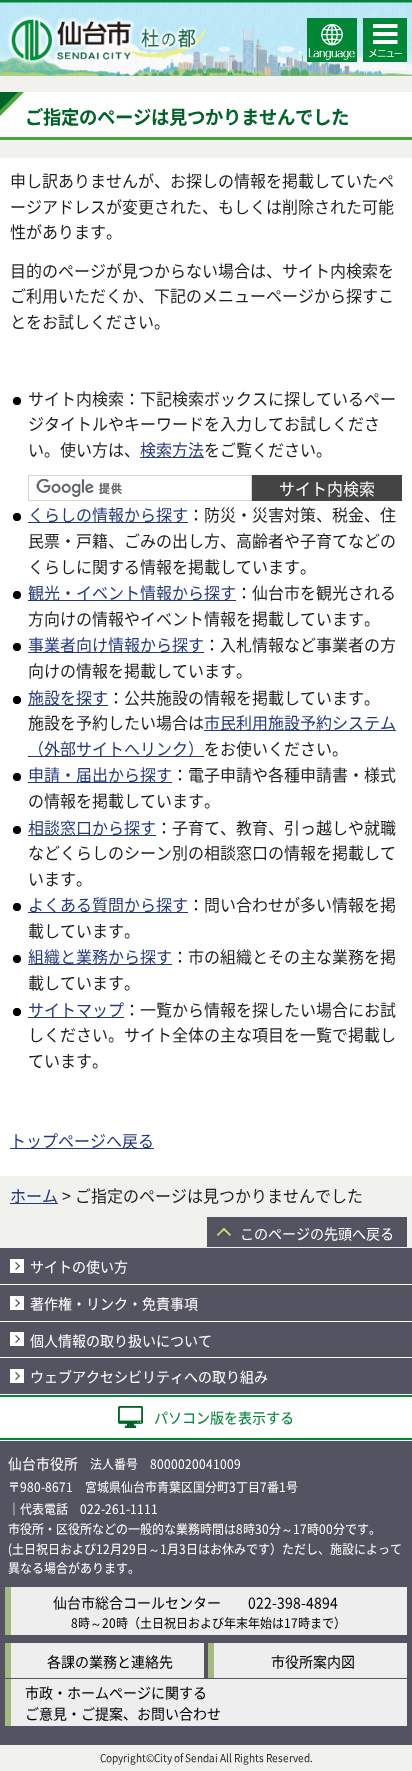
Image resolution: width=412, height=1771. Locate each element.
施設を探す (68, 697)
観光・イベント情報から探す (132, 592)
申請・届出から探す (100, 774)
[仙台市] (106, 40)
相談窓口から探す (92, 827)
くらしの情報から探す (108, 514)
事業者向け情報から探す (116, 644)
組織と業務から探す (100, 956)
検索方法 (172, 449)
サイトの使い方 (79, 1266)
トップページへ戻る (82, 1140)
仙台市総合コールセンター (137, 1602)
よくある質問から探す (108, 904)
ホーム (34, 1195)
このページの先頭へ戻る (317, 1233)
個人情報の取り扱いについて (121, 1340)
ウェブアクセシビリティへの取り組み (149, 1376)
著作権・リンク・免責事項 (114, 1303)
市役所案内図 (313, 1661)
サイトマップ (76, 1009)
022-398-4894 (293, 1602)
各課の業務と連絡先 (110, 1661)
